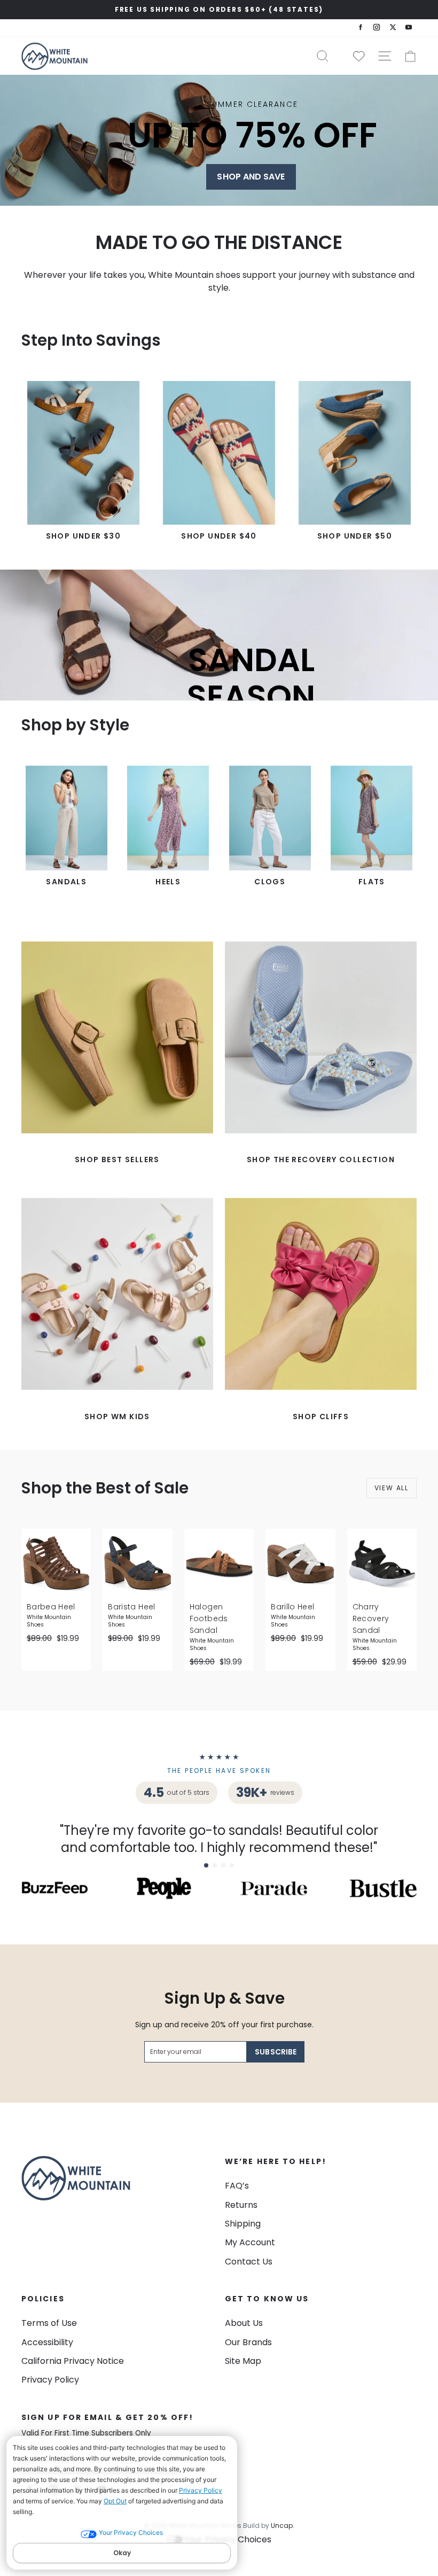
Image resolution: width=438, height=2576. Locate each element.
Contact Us (249, 2262)
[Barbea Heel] (56, 1563)
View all (392, 1488)
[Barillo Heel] (300, 1563)
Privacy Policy (201, 2490)
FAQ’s (237, 2186)
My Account (250, 2242)
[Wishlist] (355, 56)
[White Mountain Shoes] (54, 56)
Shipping (243, 2224)
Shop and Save (251, 177)
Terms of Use (49, 2323)
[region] (219, 10)
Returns (241, 2205)
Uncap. (283, 2526)
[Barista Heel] (137, 1563)
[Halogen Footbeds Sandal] (219, 1563)
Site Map (243, 2361)
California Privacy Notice (73, 2361)
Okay (122, 2553)
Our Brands (248, 2342)
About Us (244, 2323)
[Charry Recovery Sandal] (382, 1563)
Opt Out (115, 2501)
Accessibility (47, 2342)
